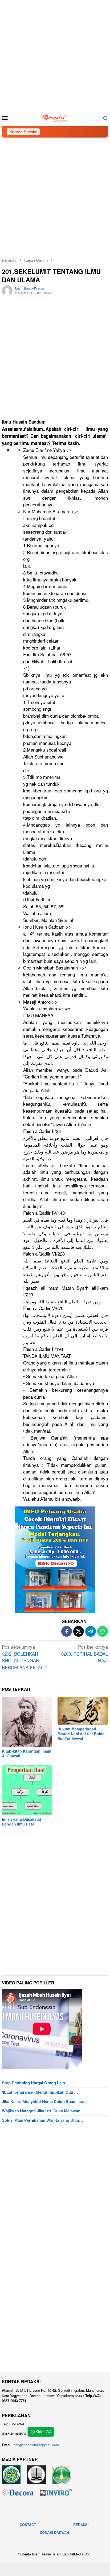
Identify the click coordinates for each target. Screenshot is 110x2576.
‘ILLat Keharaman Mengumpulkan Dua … (40, 2092)
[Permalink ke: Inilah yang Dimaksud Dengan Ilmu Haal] (27, 1790)
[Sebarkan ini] (67, 1631)
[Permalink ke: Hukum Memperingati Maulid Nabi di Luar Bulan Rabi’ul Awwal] (83, 1711)
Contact (28, 2525)
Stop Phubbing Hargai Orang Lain (33, 2083)
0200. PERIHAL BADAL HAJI (85, 1654)
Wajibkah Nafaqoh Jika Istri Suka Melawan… (43, 2111)
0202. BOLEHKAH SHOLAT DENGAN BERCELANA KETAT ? (24, 1657)
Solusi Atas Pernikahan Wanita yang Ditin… (42, 2120)
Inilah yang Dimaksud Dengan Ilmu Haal (22, 1821)
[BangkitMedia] (55, 117)
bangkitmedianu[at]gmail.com (36, 2445)
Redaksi (81, 2525)
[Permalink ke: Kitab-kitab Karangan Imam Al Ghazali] (27, 1722)
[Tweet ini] (79, 1631)
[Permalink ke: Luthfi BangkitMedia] (7, 290)
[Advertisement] (55, 55)
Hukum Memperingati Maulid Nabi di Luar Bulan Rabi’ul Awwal (81, 1734)
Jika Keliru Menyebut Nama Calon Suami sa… (44, 2101)
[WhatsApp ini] (103, 1631)
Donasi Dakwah (54, 2532)
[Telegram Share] (91, 1631)
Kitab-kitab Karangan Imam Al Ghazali (27, 1753)
